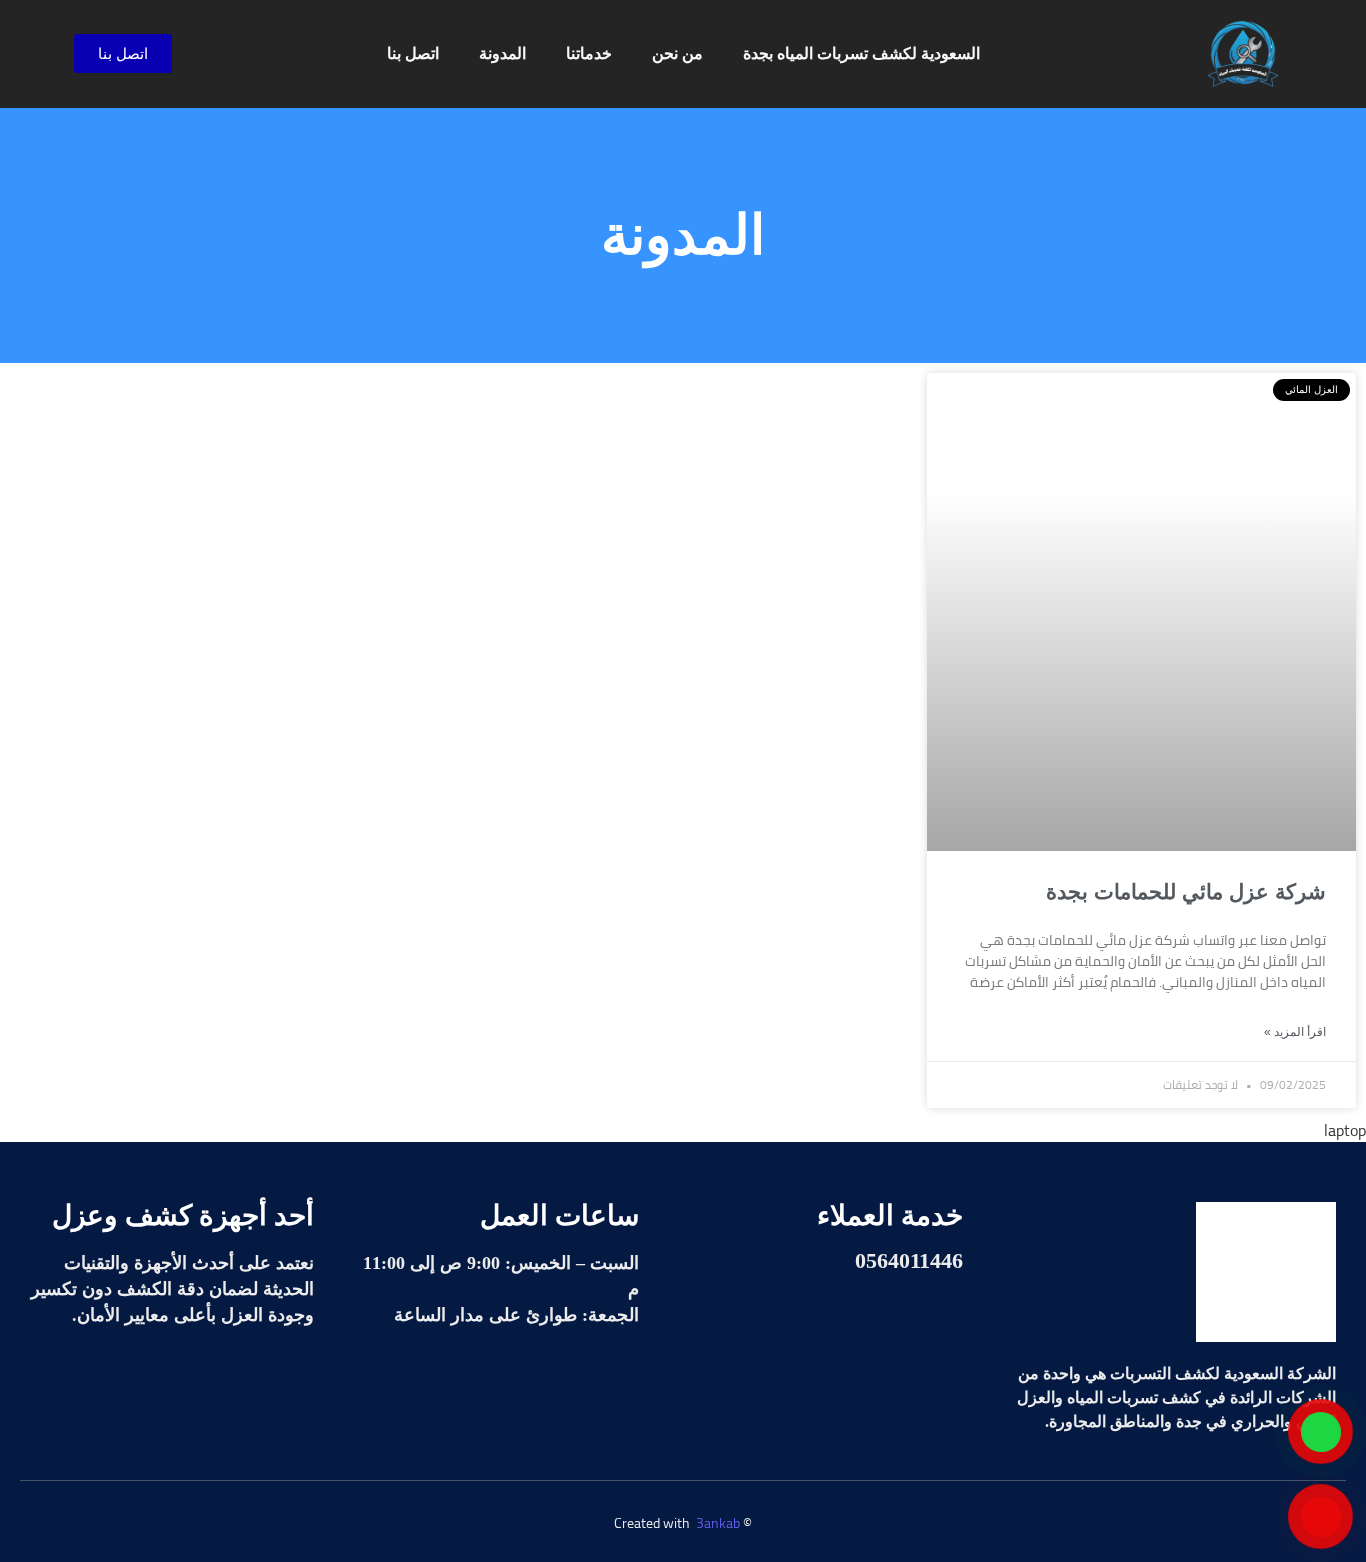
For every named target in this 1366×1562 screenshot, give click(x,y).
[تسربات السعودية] (1266, 1272)
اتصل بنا (413, 53)
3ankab (718, 1523)
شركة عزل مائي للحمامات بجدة (1186, 891)
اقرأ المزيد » (1295, 1032)
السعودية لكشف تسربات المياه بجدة (861, 53)
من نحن (677, 53)
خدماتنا (589, 53)
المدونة (502, 53)
